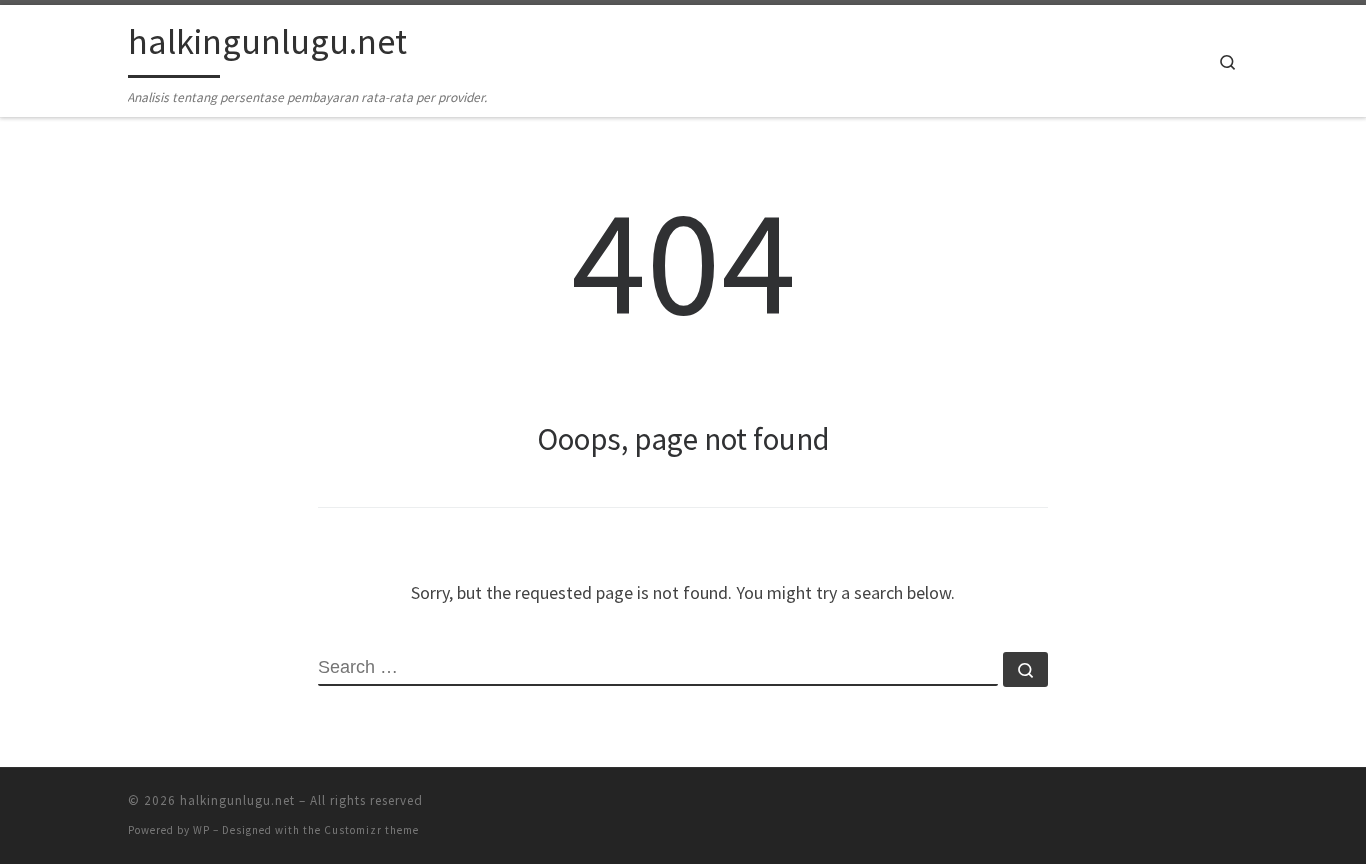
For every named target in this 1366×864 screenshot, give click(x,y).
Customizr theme (371, 830)
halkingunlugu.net (237, 800)
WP (201, 830)
